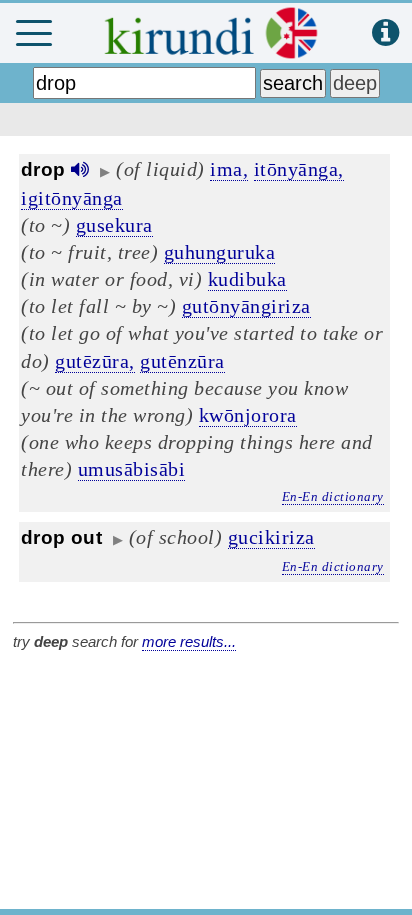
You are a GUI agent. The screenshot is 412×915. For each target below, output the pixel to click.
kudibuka (247, 279)
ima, (229, 169)
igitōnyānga (72, 198)
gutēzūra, (95, 361)
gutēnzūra (182, 361)
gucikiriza (271, 537)
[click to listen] (80, 169)
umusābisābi (132, 469)
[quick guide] (385, 33)
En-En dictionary (333, 496)
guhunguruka (220, 252)
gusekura (114, 225)
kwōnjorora (248, 415)
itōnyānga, (299, 169)
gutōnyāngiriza (246, 306)
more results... (189, 641)
